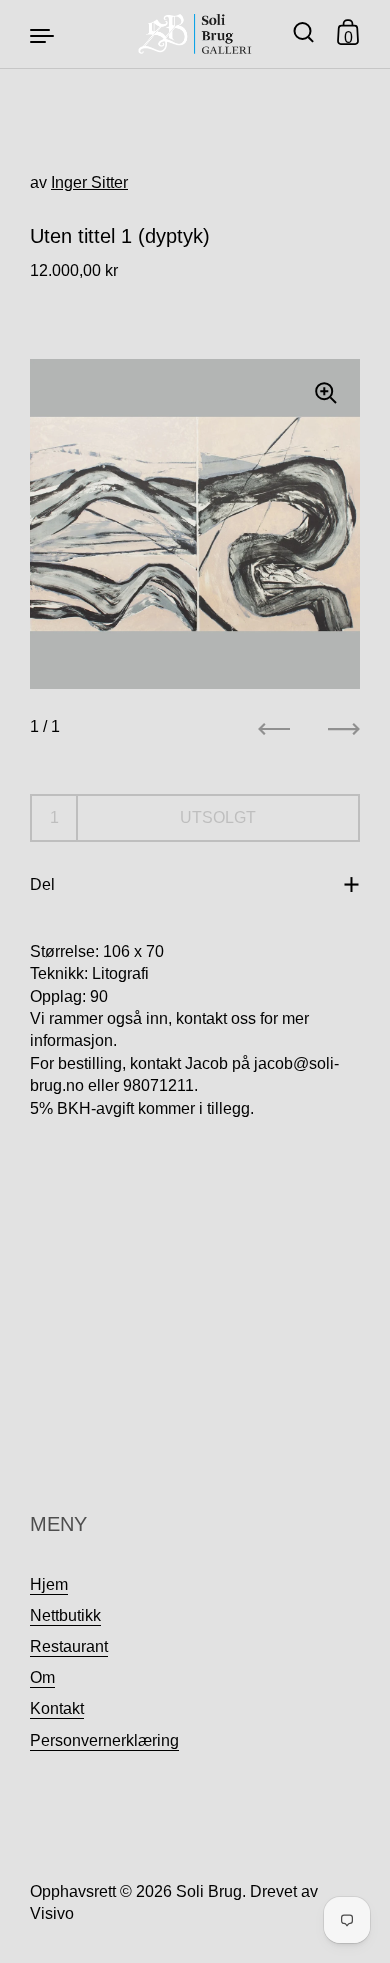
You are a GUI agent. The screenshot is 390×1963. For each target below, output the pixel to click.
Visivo (52, 1913)
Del (42, 884)
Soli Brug (209, 1891)
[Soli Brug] (195, 34)
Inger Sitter (89, 182)
